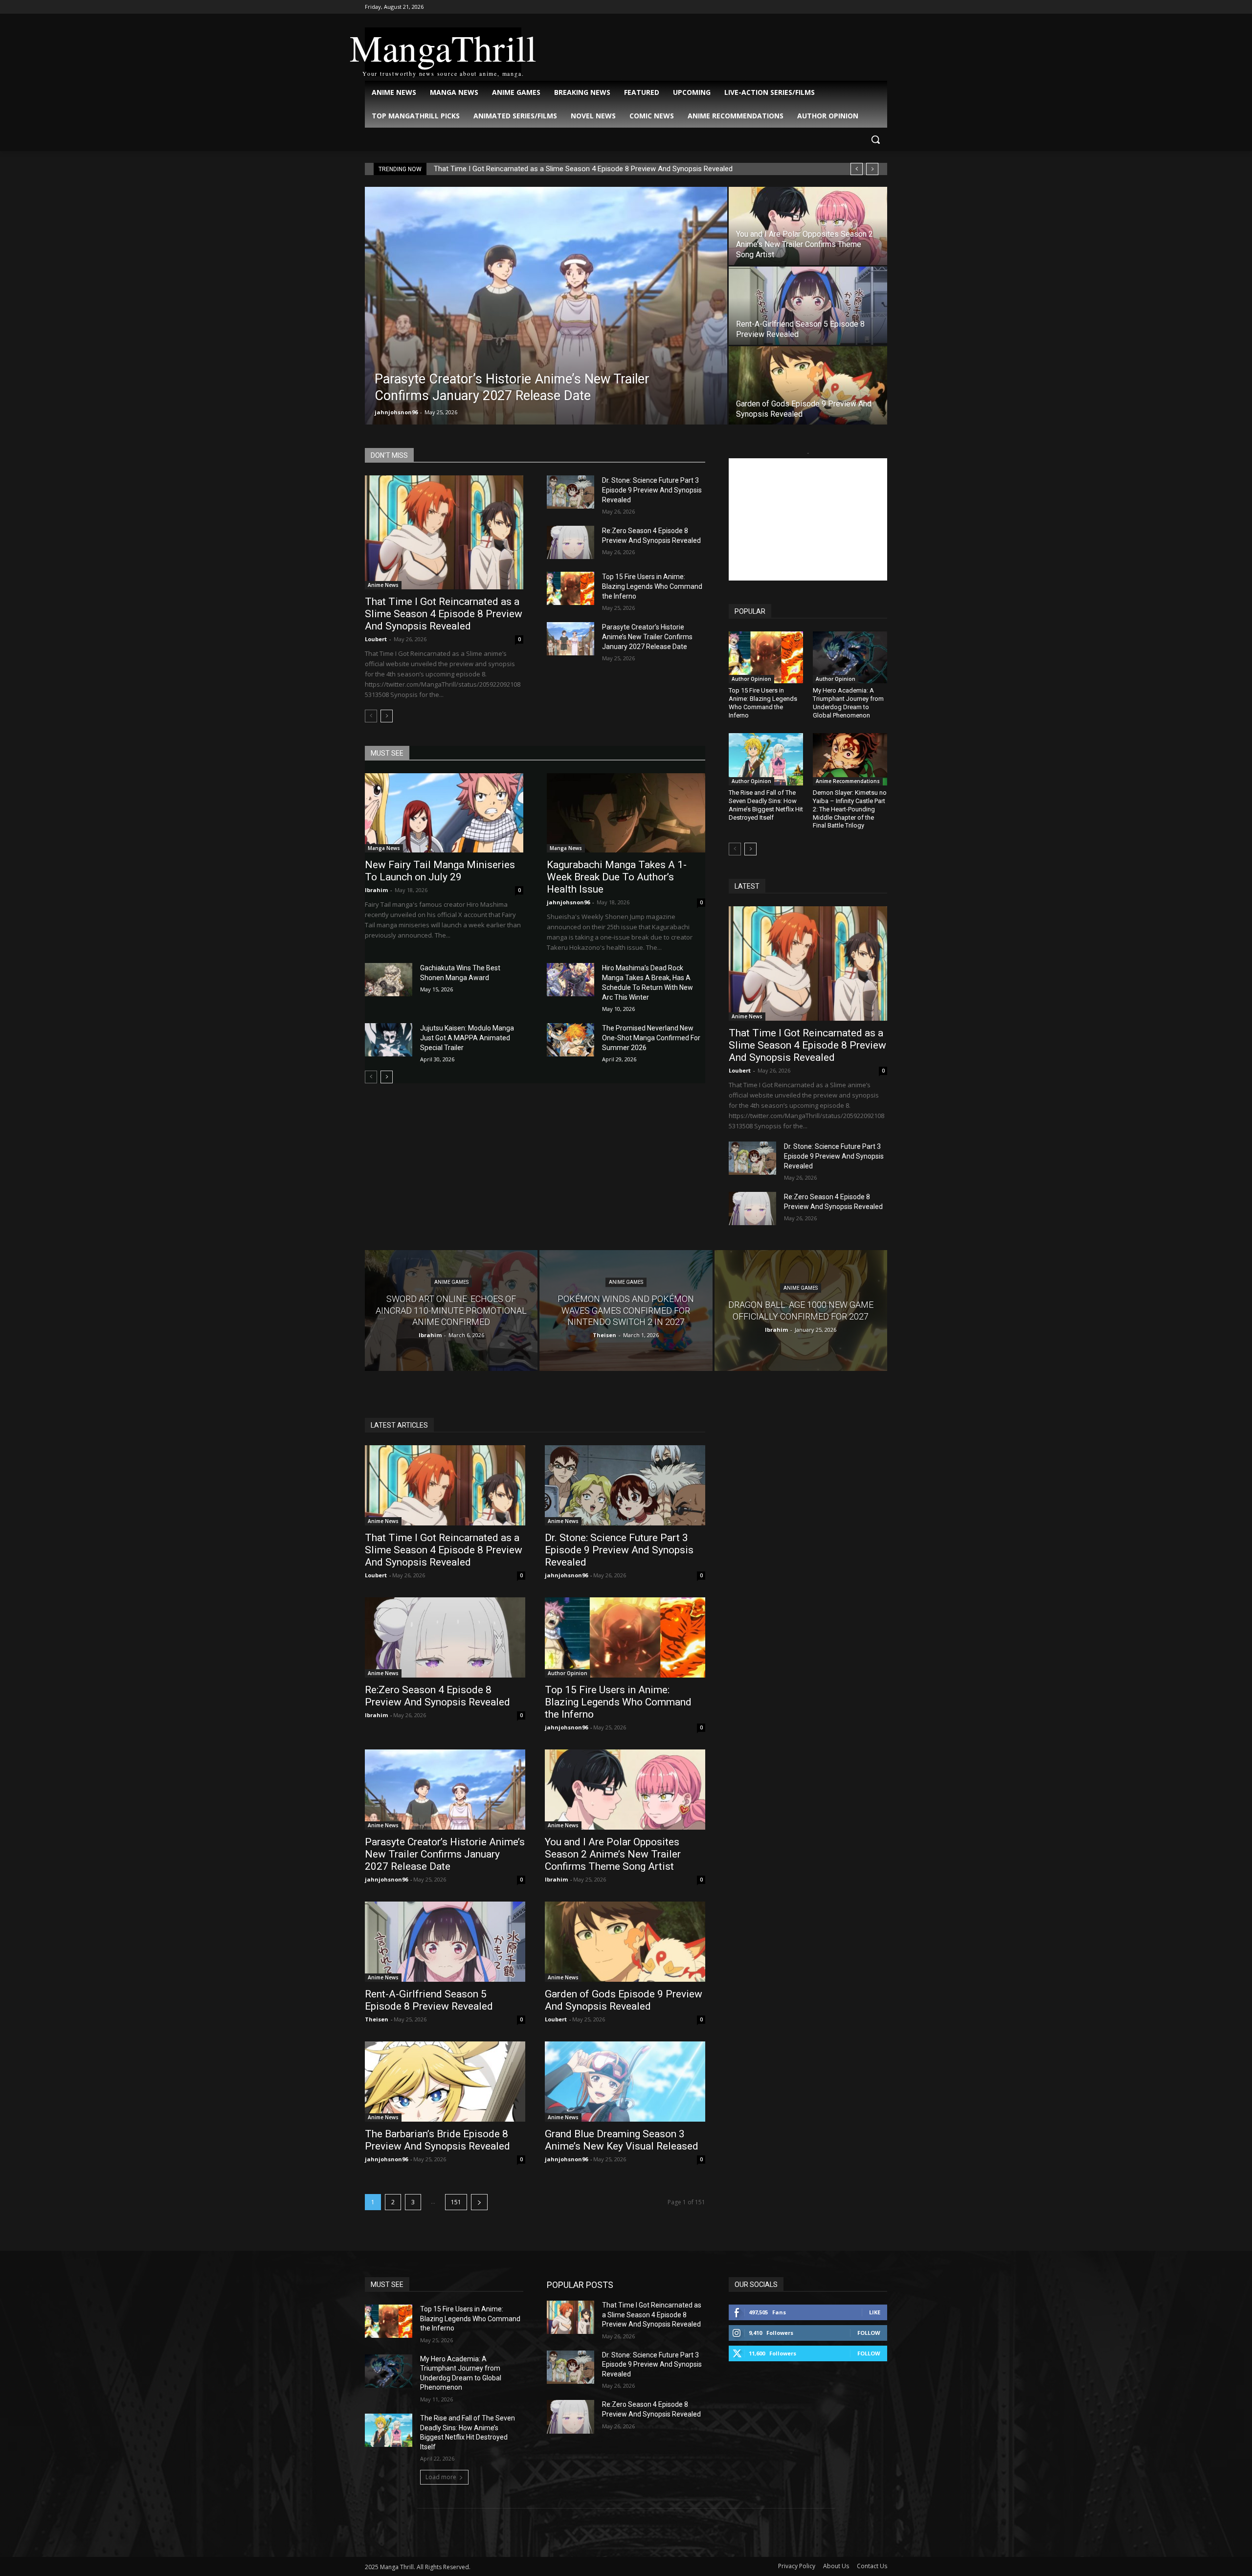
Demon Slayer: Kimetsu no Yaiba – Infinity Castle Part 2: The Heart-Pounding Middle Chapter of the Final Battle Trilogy (850, 809)
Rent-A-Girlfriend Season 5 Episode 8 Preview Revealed (429, 2000)
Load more (441, 2477)
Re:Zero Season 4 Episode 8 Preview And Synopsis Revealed (437, 1696)
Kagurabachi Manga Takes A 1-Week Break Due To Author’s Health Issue (617, 877)
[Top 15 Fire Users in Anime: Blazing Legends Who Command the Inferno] (570, 588)
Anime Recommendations (848, 781)
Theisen (377, 2019)
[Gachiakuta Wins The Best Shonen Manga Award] (389, 980)
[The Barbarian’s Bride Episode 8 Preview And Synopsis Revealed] (445, 2082)
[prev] (857, 169)
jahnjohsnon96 (396, 412)
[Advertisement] (808, 519)
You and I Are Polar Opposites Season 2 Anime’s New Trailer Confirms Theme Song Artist (613, 1854)
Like (875, 2312)
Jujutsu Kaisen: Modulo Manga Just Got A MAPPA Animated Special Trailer (467, 1038)
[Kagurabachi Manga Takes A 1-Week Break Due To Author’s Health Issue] (626, 813)
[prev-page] (371, 716)
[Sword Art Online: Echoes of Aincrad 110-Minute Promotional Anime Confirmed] (451, 1310)
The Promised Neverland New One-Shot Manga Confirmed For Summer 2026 (651, 1038)
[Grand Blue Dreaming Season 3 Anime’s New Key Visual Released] (625, 2082)
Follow (869, 2333)
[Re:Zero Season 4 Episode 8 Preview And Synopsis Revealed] (570, 542)
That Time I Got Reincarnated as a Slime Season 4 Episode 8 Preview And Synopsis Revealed (583, 169)
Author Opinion (751, 679)
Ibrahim (376, 890)
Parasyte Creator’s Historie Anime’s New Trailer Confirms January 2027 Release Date (647, 637)
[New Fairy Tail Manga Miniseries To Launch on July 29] (444, 813)
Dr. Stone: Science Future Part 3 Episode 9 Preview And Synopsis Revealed (652, 490)
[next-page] (387, 716)
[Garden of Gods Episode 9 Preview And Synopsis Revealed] (808, 385)
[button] (875, 139)
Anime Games (451, 1283)
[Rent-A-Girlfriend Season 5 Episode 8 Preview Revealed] (808, 306)
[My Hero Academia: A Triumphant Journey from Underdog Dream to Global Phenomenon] (850, 657)
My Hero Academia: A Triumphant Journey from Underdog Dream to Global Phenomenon (848, 703)
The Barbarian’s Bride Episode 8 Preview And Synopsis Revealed (437, 2140)
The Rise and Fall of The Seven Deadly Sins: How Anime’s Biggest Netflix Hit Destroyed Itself (766, 805)
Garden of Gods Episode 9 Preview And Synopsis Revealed (624, 2000)
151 (456, 2202)
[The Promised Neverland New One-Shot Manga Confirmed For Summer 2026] (570, 1040)
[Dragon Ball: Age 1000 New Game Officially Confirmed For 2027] (801, 1310)
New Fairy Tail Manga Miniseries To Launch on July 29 (440, 871)
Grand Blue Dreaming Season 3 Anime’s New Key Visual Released (622, 2140)
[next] (872, 169)
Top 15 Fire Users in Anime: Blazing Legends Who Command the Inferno (652, 586)
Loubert (376, 639)
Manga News (384, 848)
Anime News (383, 585)
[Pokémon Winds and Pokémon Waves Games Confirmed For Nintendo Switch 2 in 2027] (626, 1310)
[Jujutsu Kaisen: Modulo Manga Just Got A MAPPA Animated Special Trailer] (389, 1040)
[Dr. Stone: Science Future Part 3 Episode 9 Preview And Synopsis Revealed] (570, 492)
